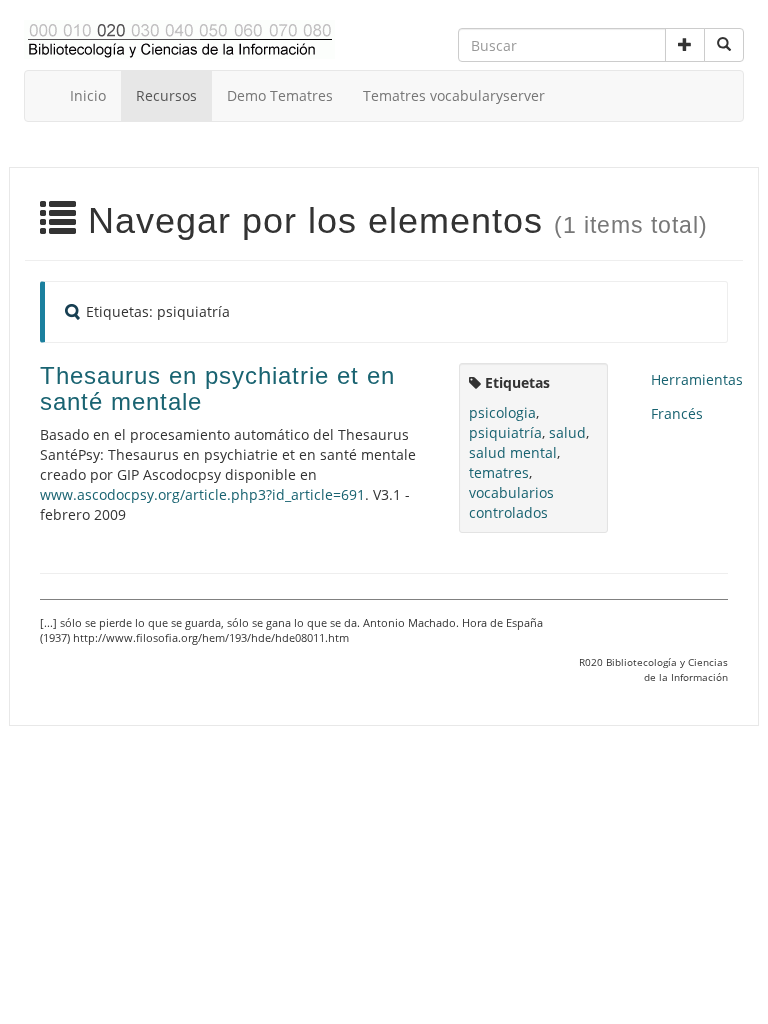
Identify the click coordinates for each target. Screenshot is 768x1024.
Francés (677, 413)
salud (567, 432)
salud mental (513, 452)
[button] (685, 45)
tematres (499, 472)
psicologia (502, 412)
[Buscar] (724, 45)
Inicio (88, 95)
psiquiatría (505, 432)
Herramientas (697, 379)
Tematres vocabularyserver (454, 95)
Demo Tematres (280, 95)
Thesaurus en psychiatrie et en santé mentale (217, 388)
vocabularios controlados (511, 502)
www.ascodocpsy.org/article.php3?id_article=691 (202, 494)
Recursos (166, 95)
